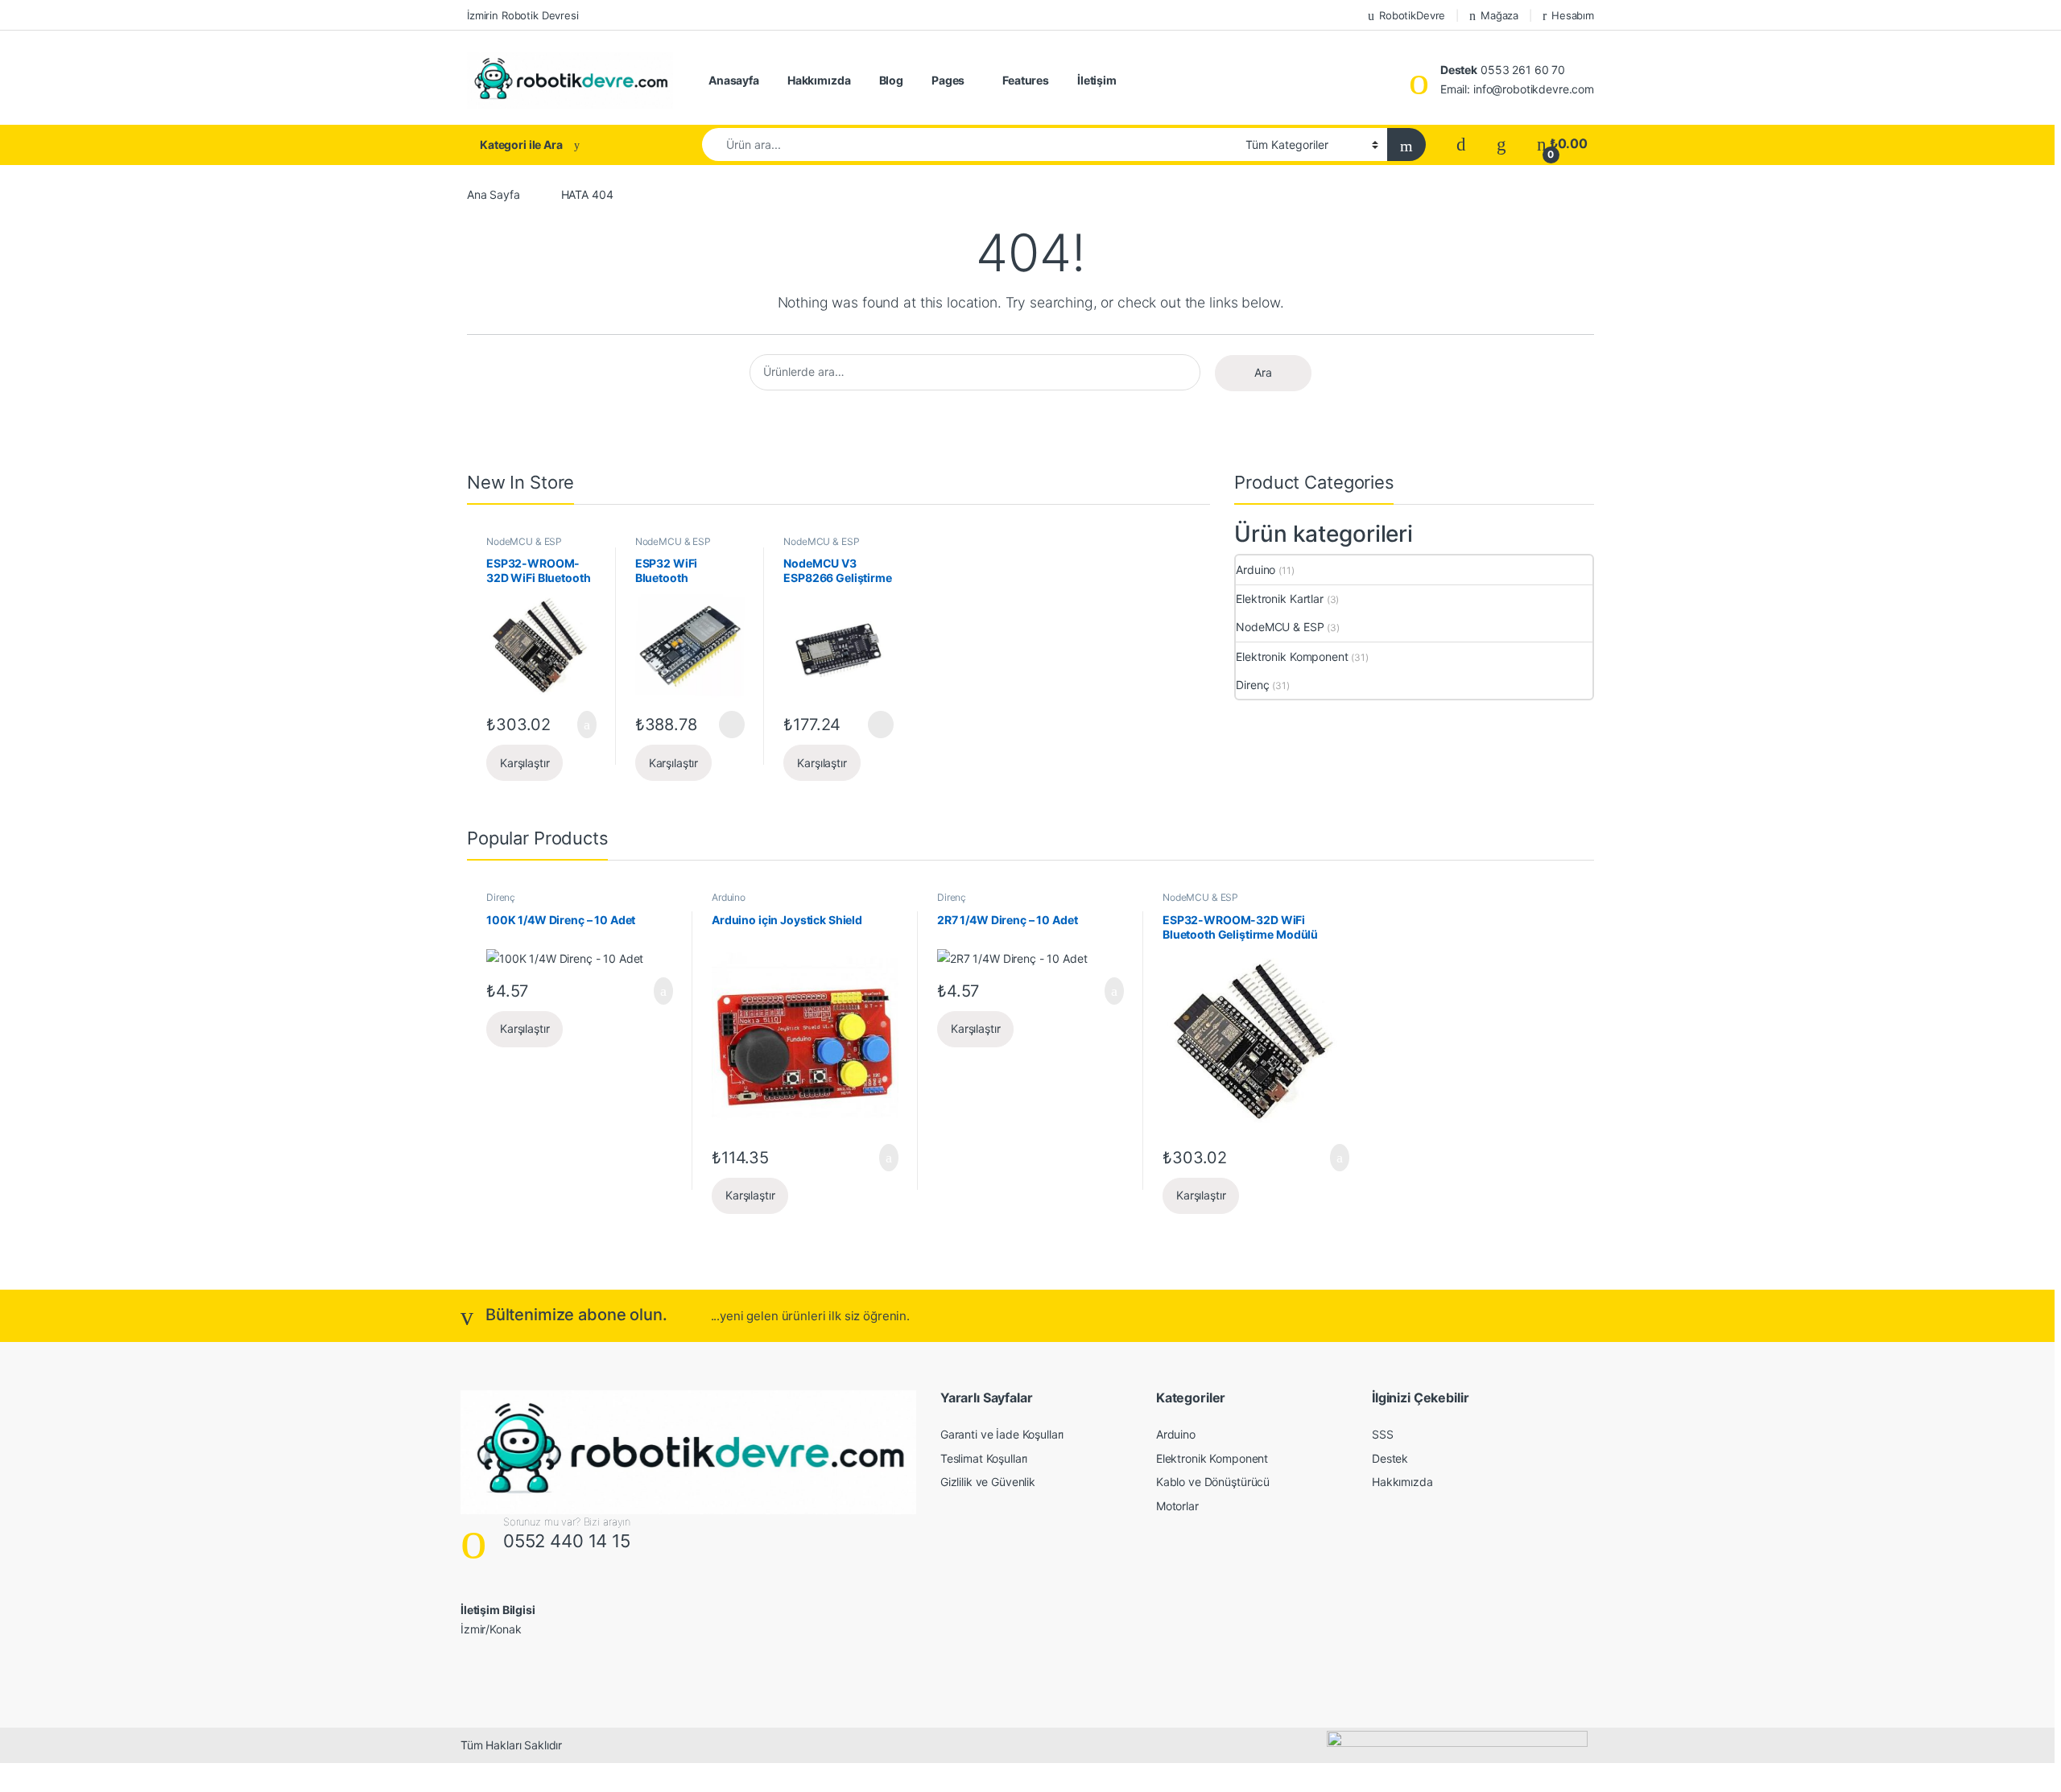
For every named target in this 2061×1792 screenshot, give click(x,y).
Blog (891, 80)
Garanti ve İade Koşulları (1002, 1434)
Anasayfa (734, 80)
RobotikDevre (1412, 15)
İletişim (1097, 80)
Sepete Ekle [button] (578, 725)
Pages (948, 80)
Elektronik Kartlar (1279, 599)
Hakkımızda (819, 80)
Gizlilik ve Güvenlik (988, 1482)
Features (1026, 80)
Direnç (1252, 685)
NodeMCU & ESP (524, 541)
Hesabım (1573, 15)
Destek (1390, 1458)
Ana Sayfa (494, 194)
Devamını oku (721, 725)
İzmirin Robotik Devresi (523, 15)
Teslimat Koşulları (984, 1458)
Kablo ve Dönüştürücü (1213, 1482)
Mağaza (1499, 15)
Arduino (1256, 570)
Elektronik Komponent (1292, 657)
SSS (1383, 1434)
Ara (1263, 372)
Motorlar (1177, 1506)
